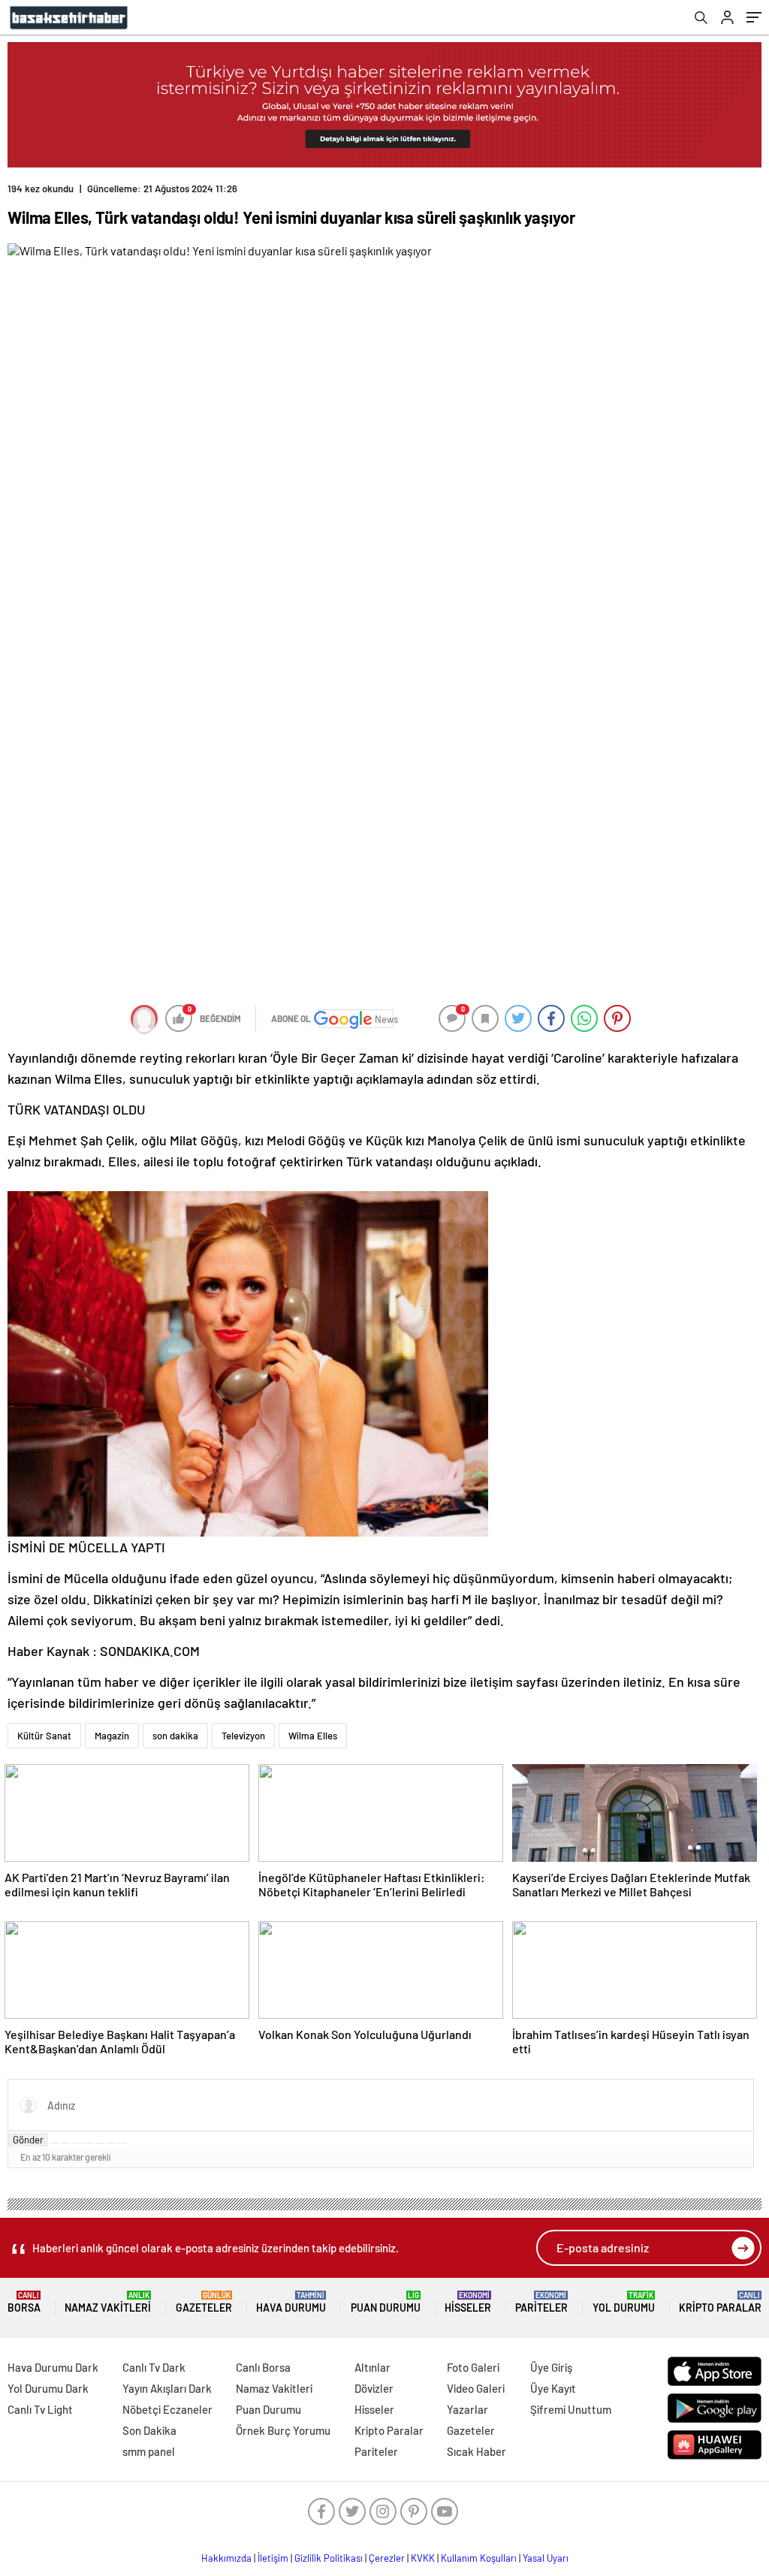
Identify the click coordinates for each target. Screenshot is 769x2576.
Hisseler (468, 2302)
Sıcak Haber (476, 2451)
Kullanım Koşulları (479, 2558)
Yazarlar (467, 2409)
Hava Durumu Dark (53, 2367)
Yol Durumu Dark (48, 2388)
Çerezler (387, 2558)
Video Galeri (476, 2388)
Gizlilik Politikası (329, 2558)
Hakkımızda (226, 2558)
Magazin (112, 1736)
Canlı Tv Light (40, 2409)
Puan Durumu (386, 2302)
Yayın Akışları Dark (167, 2388)
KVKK (423, 2558)
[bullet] (100, 2143)
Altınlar (372, 2367)
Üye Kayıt (553, 2388)
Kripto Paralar (720, 2302)
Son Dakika (149, 2430)
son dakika (175, 1736)
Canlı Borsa (263, 2367)
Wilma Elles (313, 1736)
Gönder (28, 2140)
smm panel (149, 2451)
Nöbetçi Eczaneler (167, 2409)
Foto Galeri (473, 2367)
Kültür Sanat (44, 1736)
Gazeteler (204, 2302)
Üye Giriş (551, 2367)
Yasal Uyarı (546, 2558)
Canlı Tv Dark (154, 2367)
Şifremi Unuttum (571, 2409)
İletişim (273, 2558)
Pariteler (541, 2302)
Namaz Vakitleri (108, 2302)
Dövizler (374, 2388)
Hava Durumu (291, 2302)
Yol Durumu (624, 2302)
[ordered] (89, 2143)
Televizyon (243, 1736)
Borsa (24, 2302)
